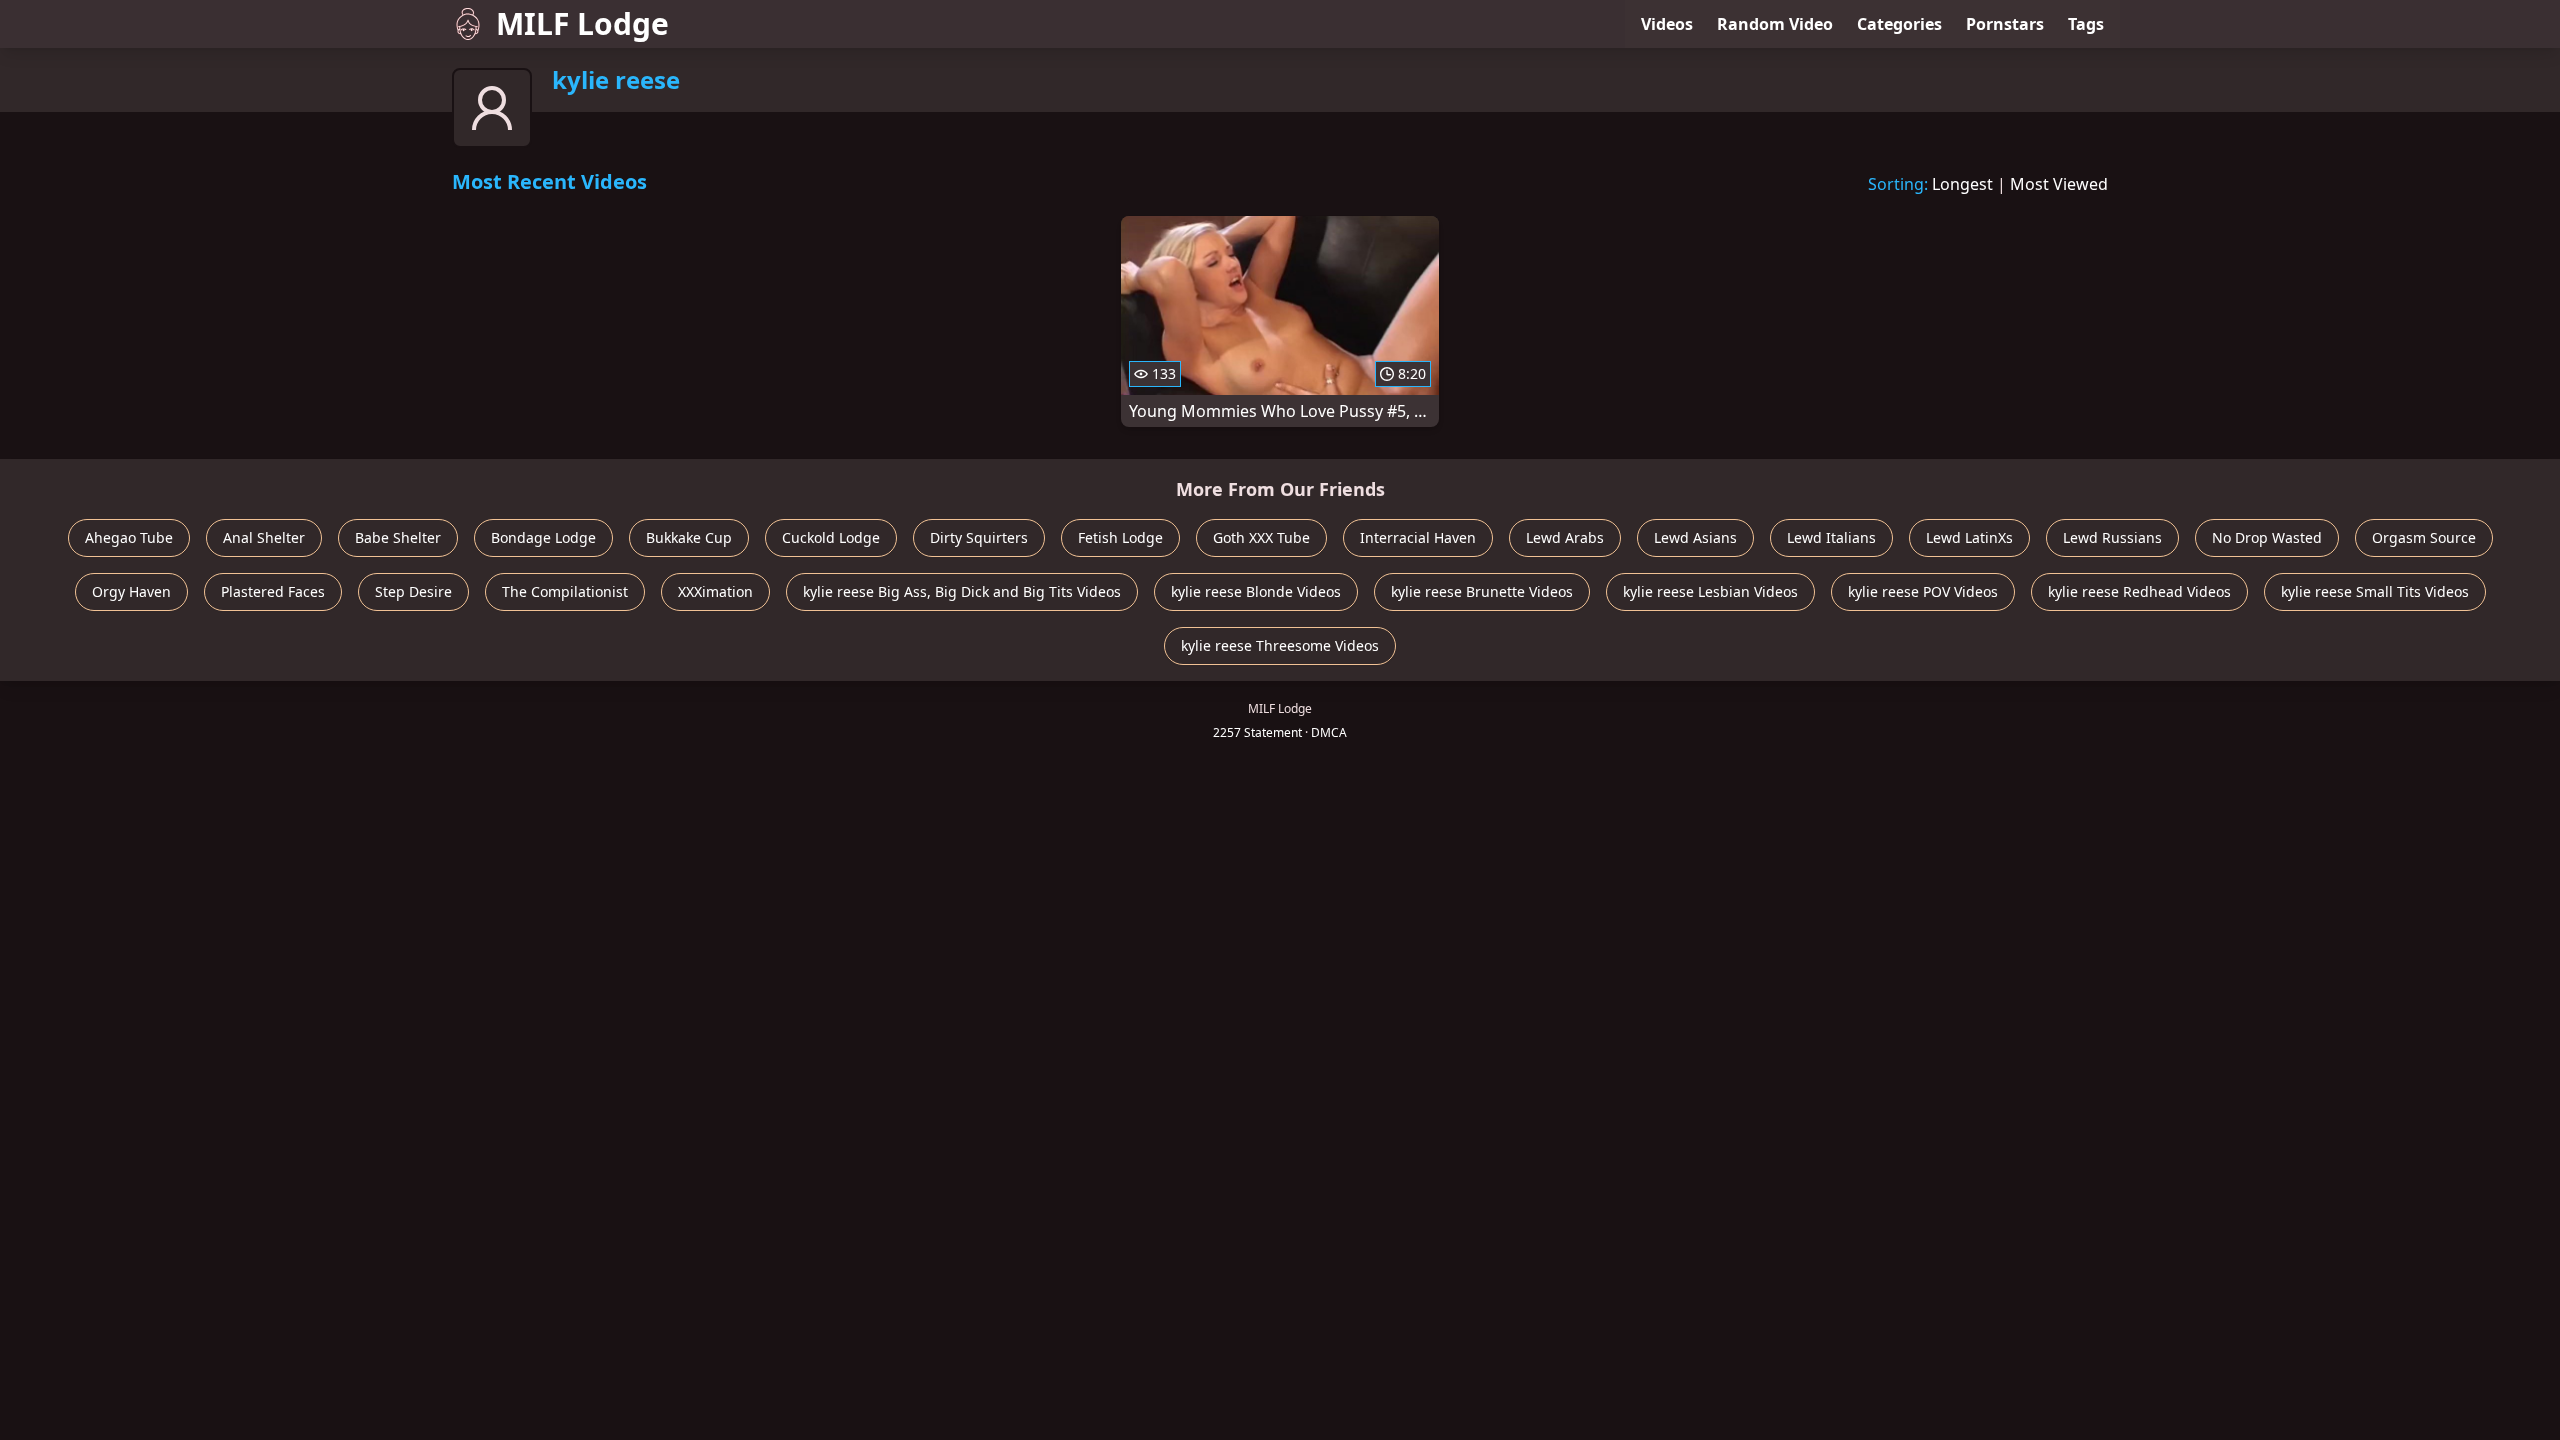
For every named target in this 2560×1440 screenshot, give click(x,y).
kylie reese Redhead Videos (2139, 591)
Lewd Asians (1695, 537)
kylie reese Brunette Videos (1482, 591)
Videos (1667, 24)
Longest (1962, 184)
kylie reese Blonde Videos (1256, 591)
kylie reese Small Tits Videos (2375, 591)
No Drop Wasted (2267, 537)
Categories (1899, 24)
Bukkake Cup (689, 537)
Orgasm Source (2424, 537)
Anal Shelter (264, 537)
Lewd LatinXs (1969, 537)
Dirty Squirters (979, 537)
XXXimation (715, 591)
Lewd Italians (1831, 537)
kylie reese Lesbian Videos (1710, 591)
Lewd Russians (2112, 537)
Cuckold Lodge (831, 537)
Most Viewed (2059, 184)
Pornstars (2005, 24)
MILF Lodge (582, 23)
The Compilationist (565, 591)
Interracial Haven (1418, 537)
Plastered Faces (273, 591)
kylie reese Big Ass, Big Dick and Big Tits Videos (962, 591)
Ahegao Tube (129, 537)
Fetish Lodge (1120, 537)
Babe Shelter (398, 537)
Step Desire (413, 591)
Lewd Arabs (1565, 537)
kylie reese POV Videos (1923, 591)
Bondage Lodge (543, 537)
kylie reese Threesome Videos (1280, 645)
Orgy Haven (131, 591)
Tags (2086, 24)
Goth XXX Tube (1261, 537)
